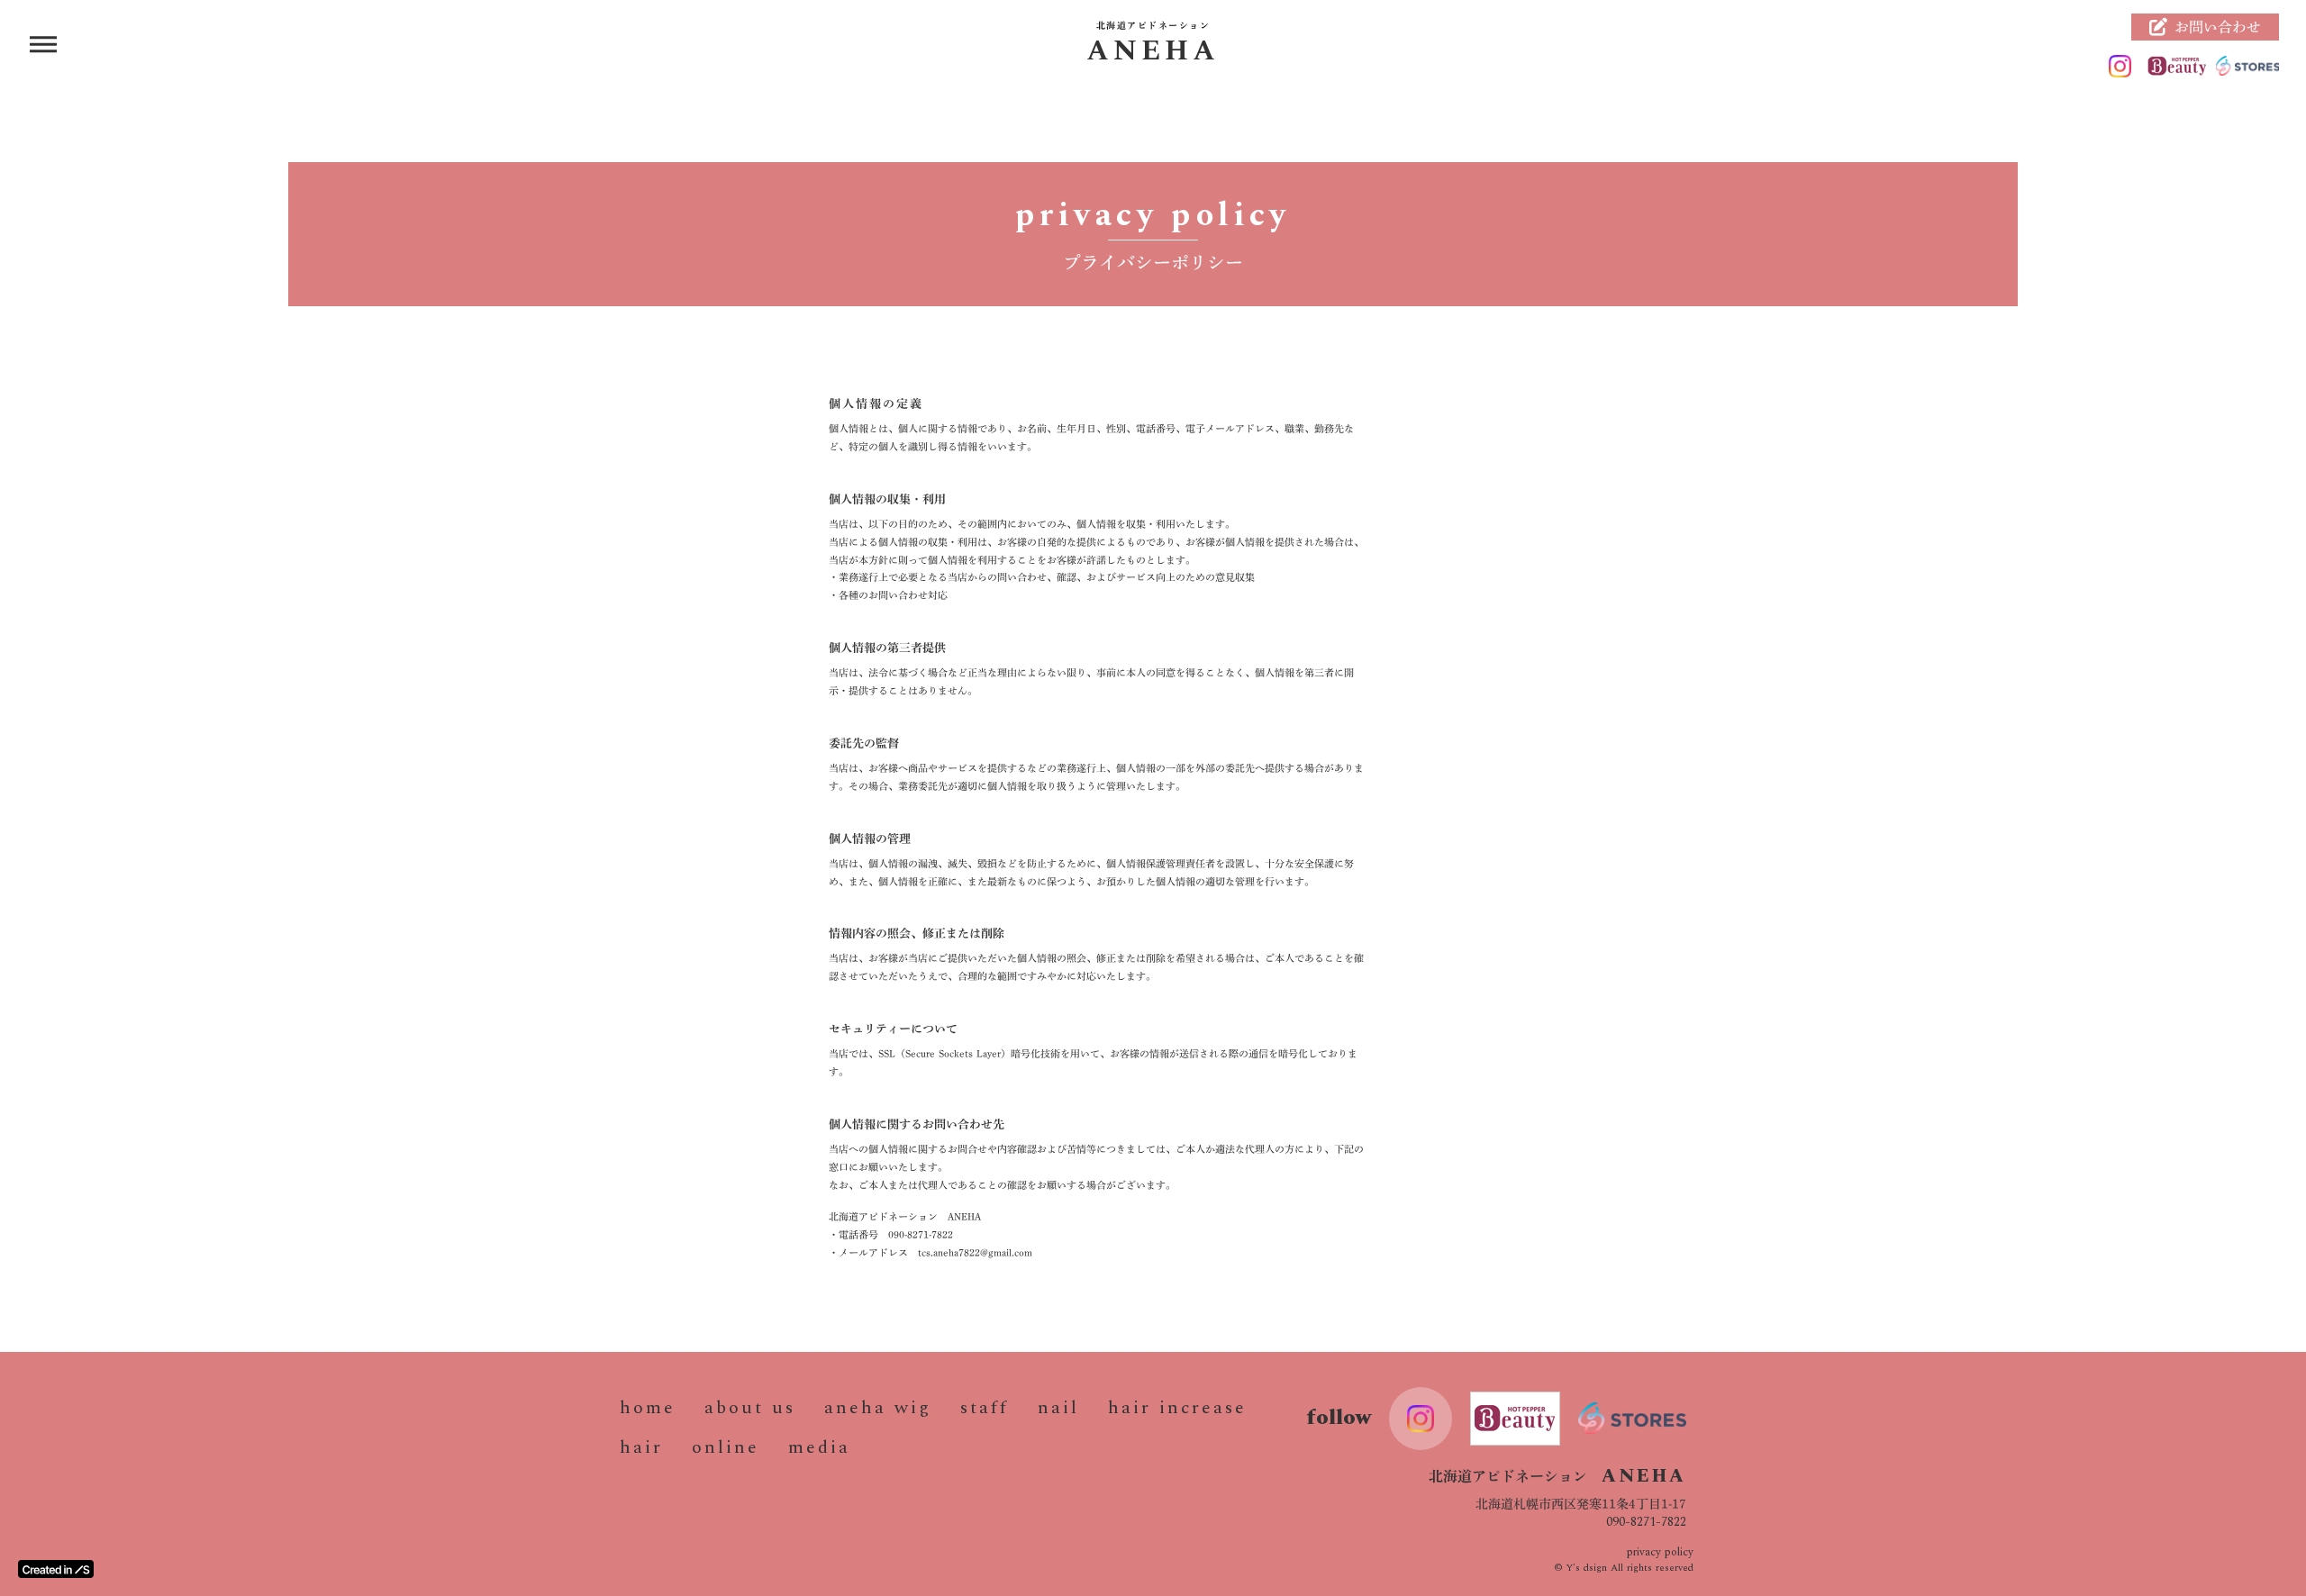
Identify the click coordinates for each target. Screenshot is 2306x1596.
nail (1058, 1408)
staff (985, 1408)
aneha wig (878, 1408)
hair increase (1177, 1408)
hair (641, 1447)
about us (750, 1408)
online (726, 1447)
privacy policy (1660, 1553)
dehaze (43, 45)
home (648, 1408)
